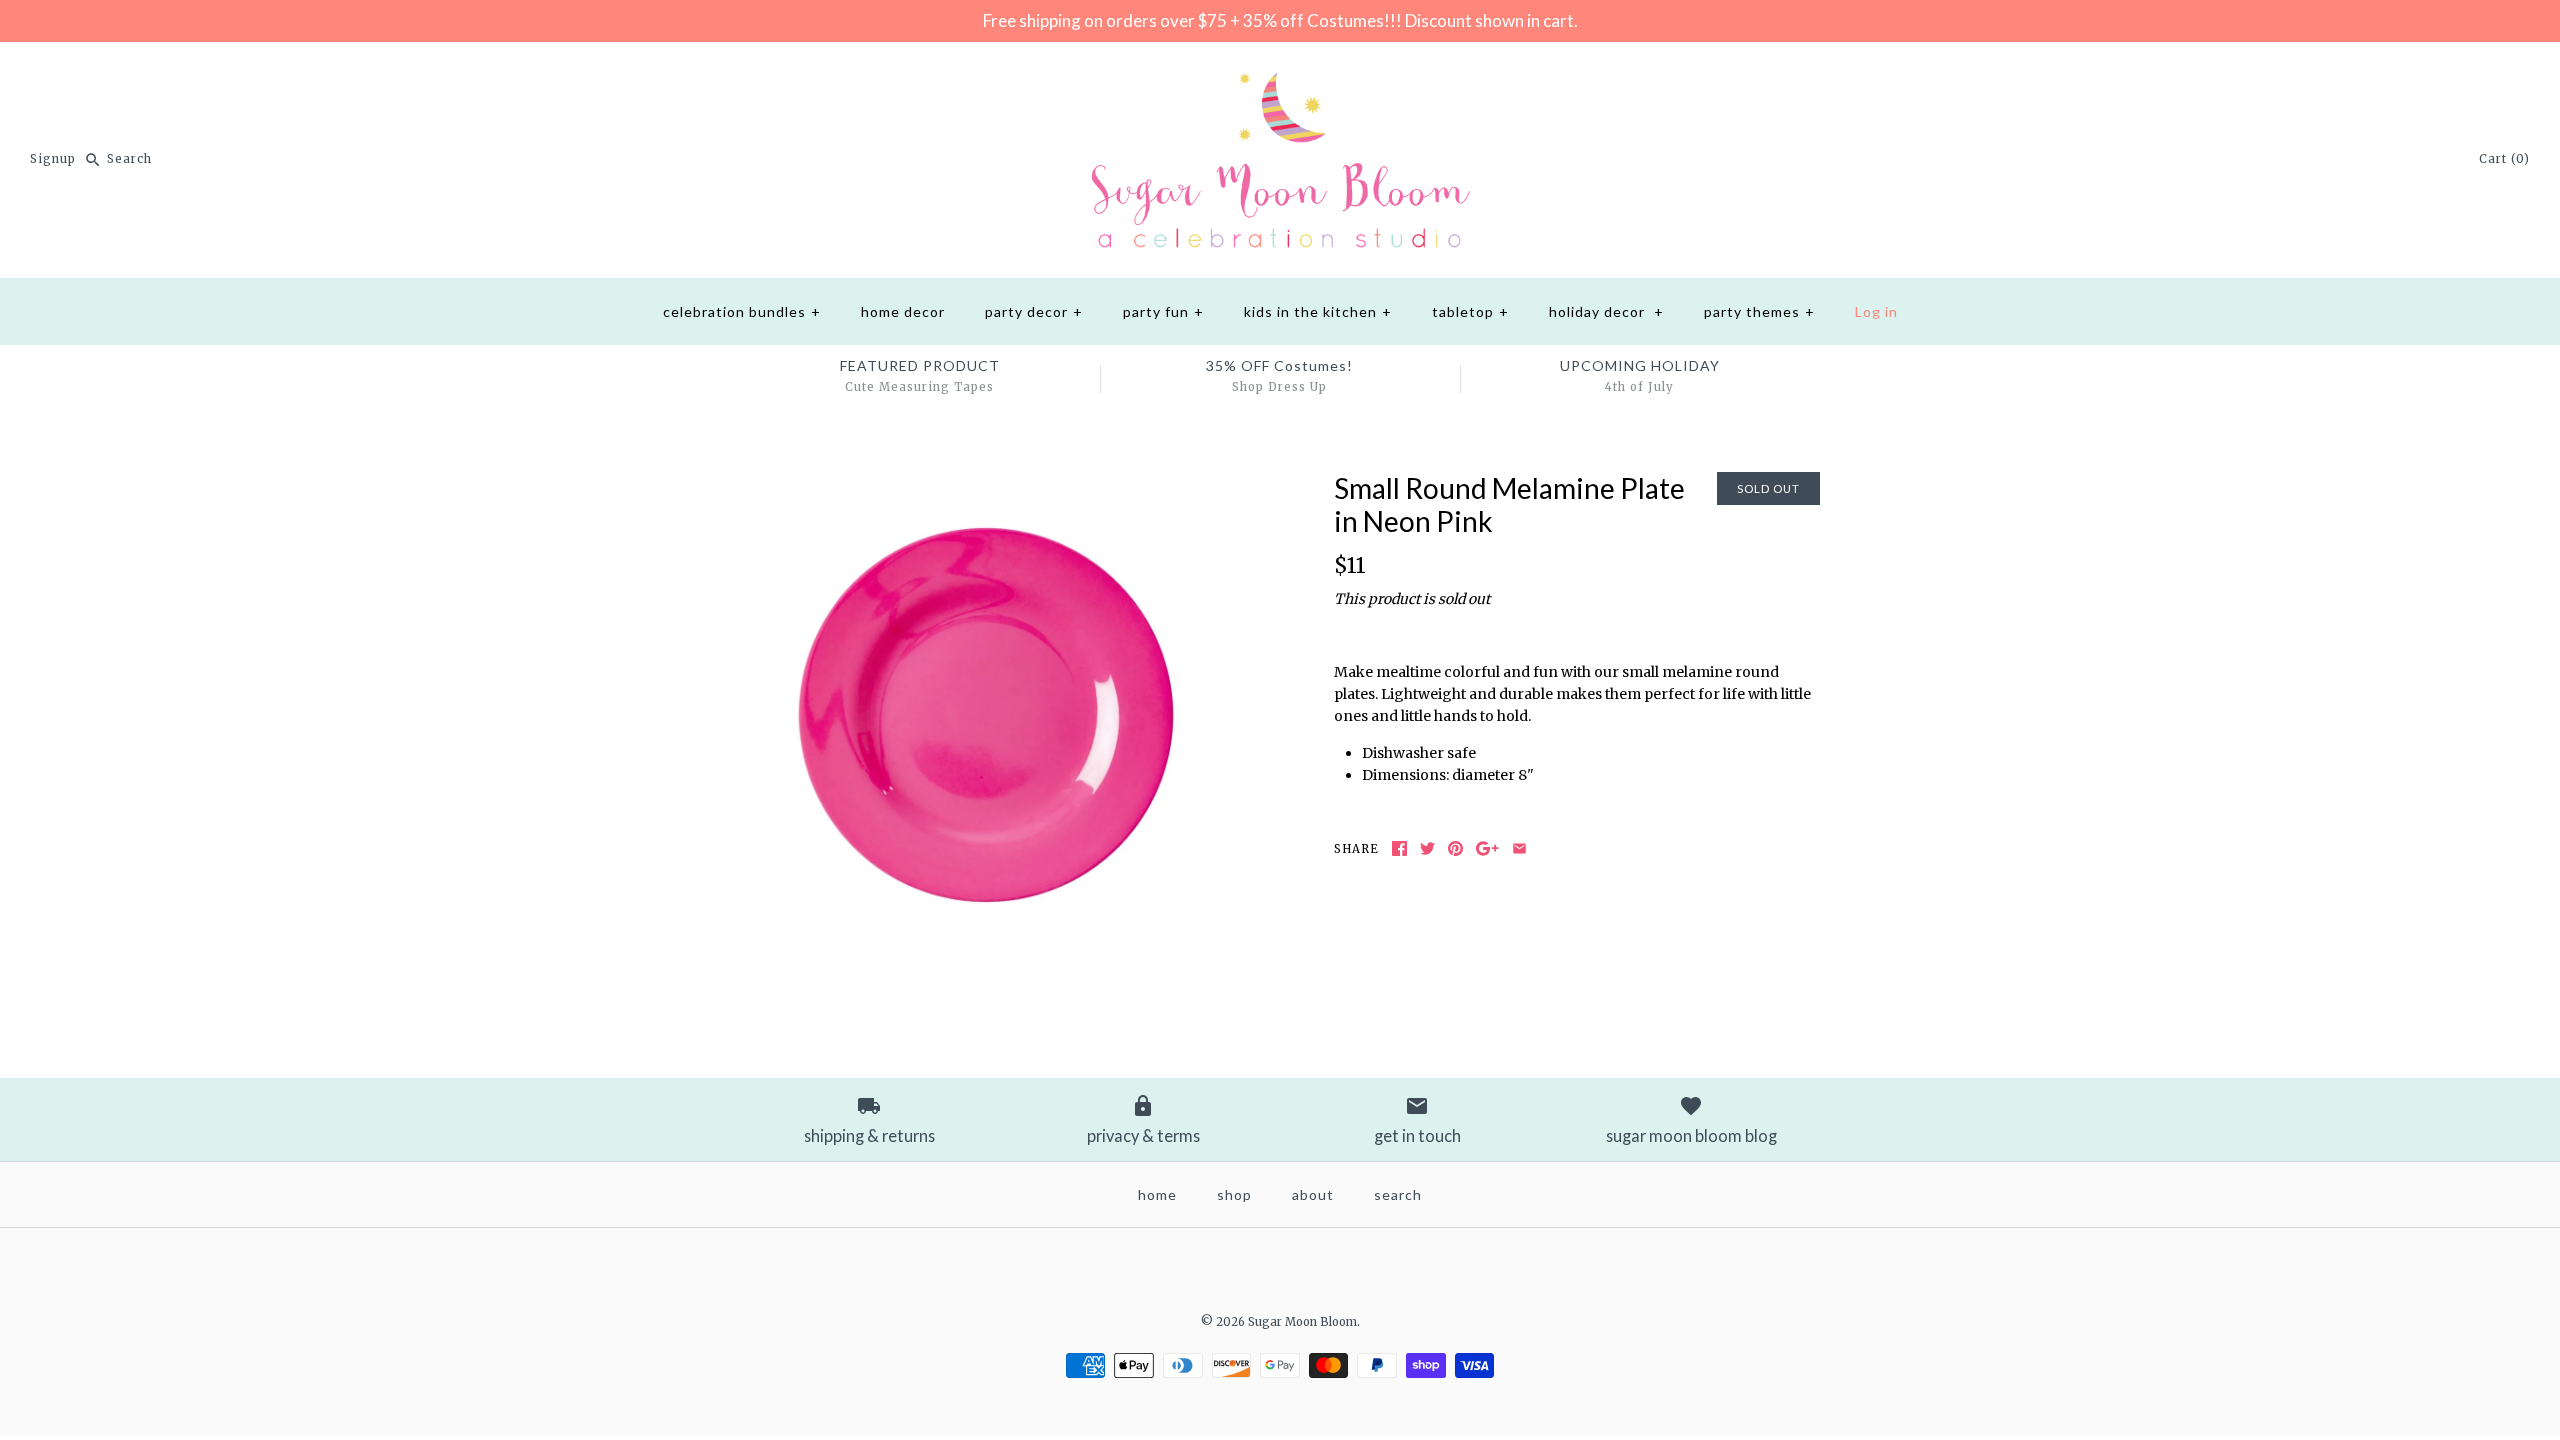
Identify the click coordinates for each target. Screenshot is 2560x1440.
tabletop (1470, 311)
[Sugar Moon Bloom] (1280, 73)
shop (1234, 1194)
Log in (1876, 311)
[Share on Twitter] (1427, 848)
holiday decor (1606, 311)
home (1157, 1194)
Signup (53, 159)
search (1398, 1194)
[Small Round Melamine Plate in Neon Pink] (983, 483)
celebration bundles (742, 311)
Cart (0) (2504, 159)
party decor (1034, 311)
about (1313, 1194)
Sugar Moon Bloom (1302, 1322)
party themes (1759, 311)
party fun (1163, 311)
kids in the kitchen (1318, 311)
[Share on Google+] (1487, 848)
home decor (903, 311)
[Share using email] (1519, 848)
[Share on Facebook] (1399, 848)
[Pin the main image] (1455, 848)
